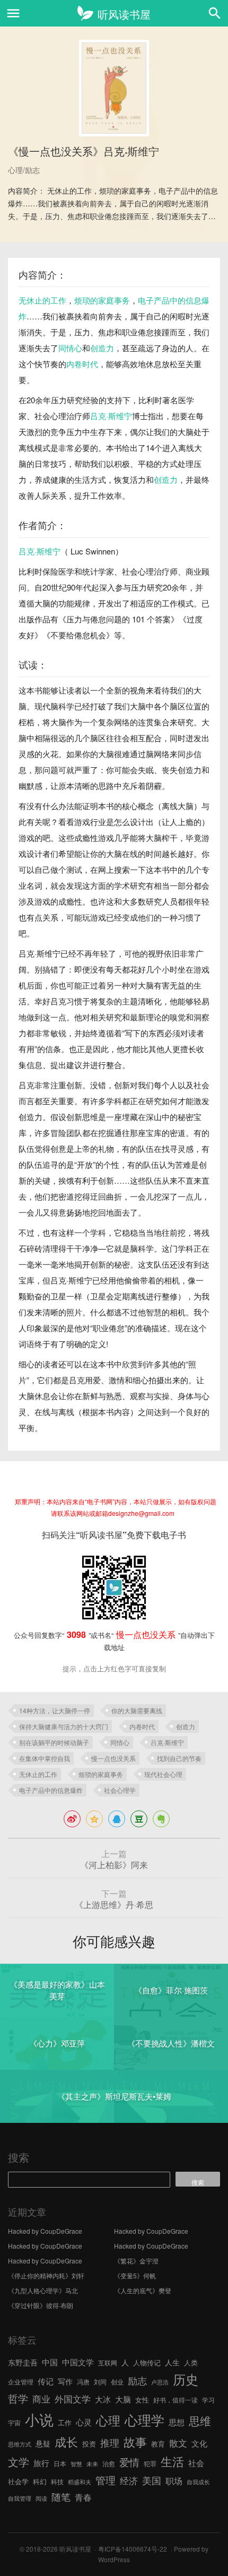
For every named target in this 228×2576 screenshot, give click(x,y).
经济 (129, 2480)
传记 (46, 2381)
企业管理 (21, 2382)
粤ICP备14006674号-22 (133, 2549)
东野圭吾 (23, 2362)
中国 (50, 2362)
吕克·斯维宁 (111, 416)
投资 (89, 2444)
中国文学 (78, 2362)
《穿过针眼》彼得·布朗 (41, 2305)
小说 (39, 2419)
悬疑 (43, 2443)
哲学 (18, 2398)
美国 (152, 2480)
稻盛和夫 (80, 2482)
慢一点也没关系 (113, 1758)
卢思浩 (160, 2382)
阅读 (41, 2498)
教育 (158, 2444)
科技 (57, 2481)
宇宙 (14, 2422)
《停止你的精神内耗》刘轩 (46, 2275)
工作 (65, 2422)
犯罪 (150, 2463)
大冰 (103, 2399)
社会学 (18, 2481)
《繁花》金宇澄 (136, 2261)
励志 (137, 2380)
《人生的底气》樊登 (143, 2290)
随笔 (61, 2496)
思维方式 (20, 2444)
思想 (177, 2422)
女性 (142, 2400)
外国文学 (73, 2399)
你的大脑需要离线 (137, 1710)
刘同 (100, 2382)
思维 (200, 2421)
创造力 (102, 348)
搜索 (19, 2157)
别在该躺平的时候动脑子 (54, 1742)
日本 (60, 2463)
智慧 (76, 2464)
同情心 (70, 348)
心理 (108, 2420)
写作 (65, 2381)
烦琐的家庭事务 (102, 300)
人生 (172, 2362)
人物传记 (147, 2362)
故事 (135, 2441)
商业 (41, 2399)
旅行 (41, 2463)
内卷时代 (82, 364)
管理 (106, 2480)
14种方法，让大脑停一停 (55, 1710)
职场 (174, 2480)
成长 (66, 2441)
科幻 (40, 2481)
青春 (83, 2497)
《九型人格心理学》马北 (43, 2290)
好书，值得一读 (176, 2400)
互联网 (108, 2362)
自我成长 (198, 2482)
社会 (196, 2462)
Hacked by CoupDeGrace (45, 2231)
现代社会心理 (163, 1774)
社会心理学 (120, 1790)
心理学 (144, 2419)
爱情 (129, 2462)
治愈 (109, 2463)
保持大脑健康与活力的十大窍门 (64, 1726)
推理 (110, 2442)
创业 (117, 2382)
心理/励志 (24, 170)
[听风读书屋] (114, 13)
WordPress (114, 2559)
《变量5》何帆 (135, 2275)
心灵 (84, 2422)
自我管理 (20, 2498)
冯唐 (83, 2382)
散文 (178, 2443)
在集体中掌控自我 (45, 1758)
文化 (199, 2443)
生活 (172, 2461)
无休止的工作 (42, 300)
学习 (208, 2400)
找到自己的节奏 (179, 1758)
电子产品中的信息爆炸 (51, 1790)
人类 (191, 2362)
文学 (19, 2462)
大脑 (123, 2399)
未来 (92, 2464)
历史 (186, 2379)
